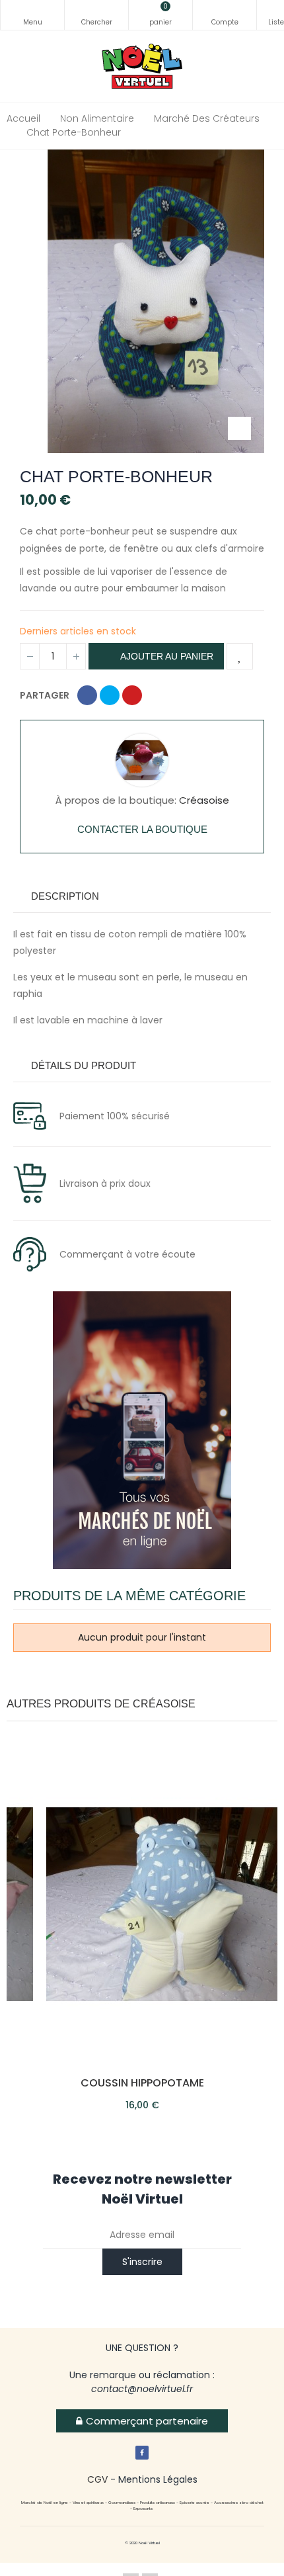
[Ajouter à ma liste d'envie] (240, 656)
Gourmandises (122, 2503)
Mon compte (225, 15)
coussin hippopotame (142, 2083)
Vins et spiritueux (88, 2503)
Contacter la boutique (142, 829)
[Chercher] (96, 15)
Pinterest (132, 695)
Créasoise (204, 800)
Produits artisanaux (158, 2503)
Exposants (143, 2509)
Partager (87, 695)
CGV (97, 2479)
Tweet (110, 695)
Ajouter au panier (166, 656)
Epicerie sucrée (194, 2503)
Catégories (32, 15)
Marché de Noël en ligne (45, 2503)
